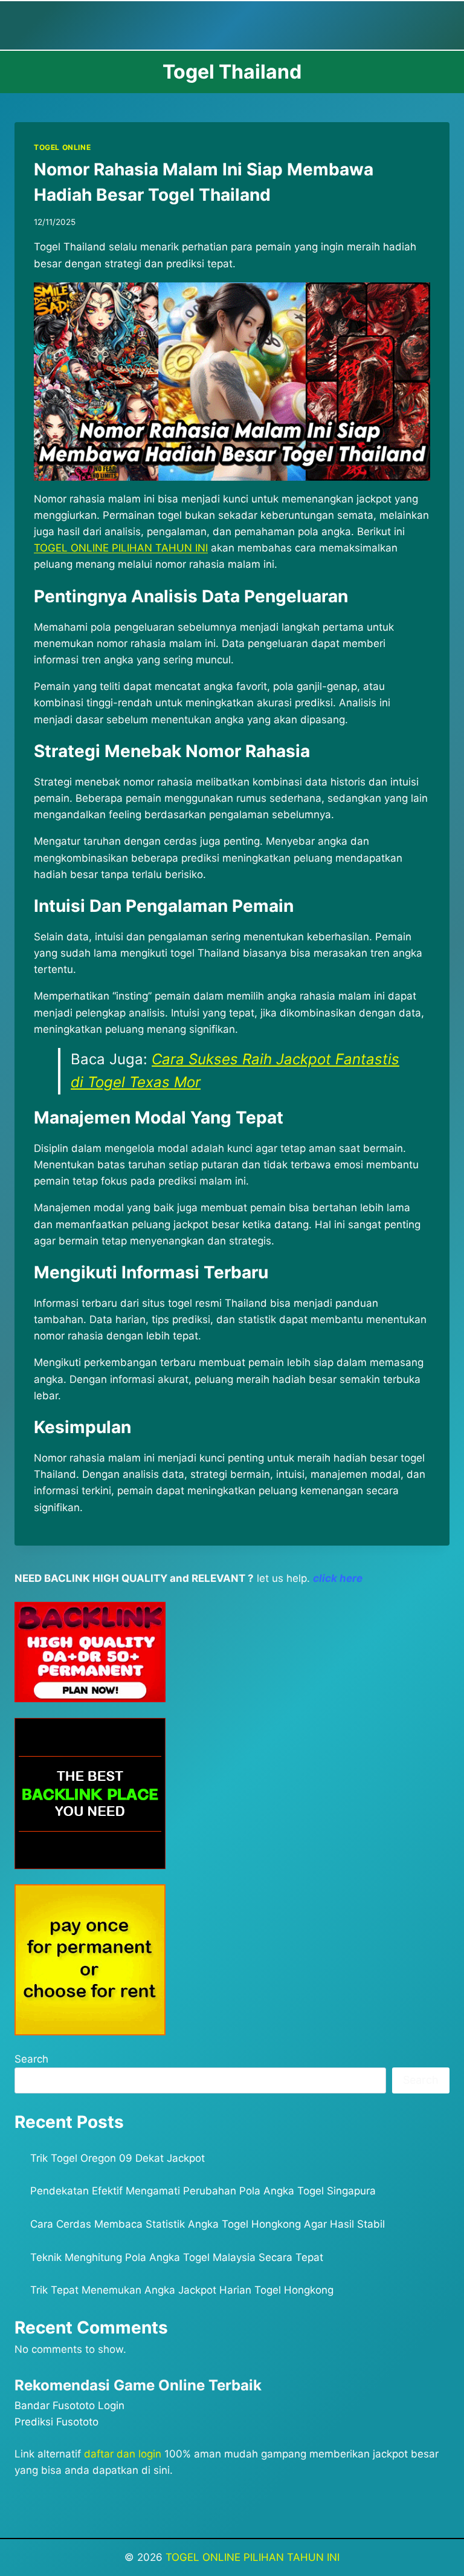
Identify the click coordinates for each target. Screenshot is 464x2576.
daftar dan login (123, 2454)
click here (338, 1578)
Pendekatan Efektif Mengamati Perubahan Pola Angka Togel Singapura (203, 2191)
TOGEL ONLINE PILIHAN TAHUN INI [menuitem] (121, 548)
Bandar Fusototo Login (69, 2405)
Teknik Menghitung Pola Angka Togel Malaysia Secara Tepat (177, 2257)
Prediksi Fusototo (56, 2422)
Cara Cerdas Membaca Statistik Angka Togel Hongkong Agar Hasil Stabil (208, 2224)
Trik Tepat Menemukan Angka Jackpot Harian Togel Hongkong (182, 2290)
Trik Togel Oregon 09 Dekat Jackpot (118, 2158)
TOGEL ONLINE (62, 147)
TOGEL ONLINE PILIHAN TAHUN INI (253, 2557)
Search (31, 2059)
